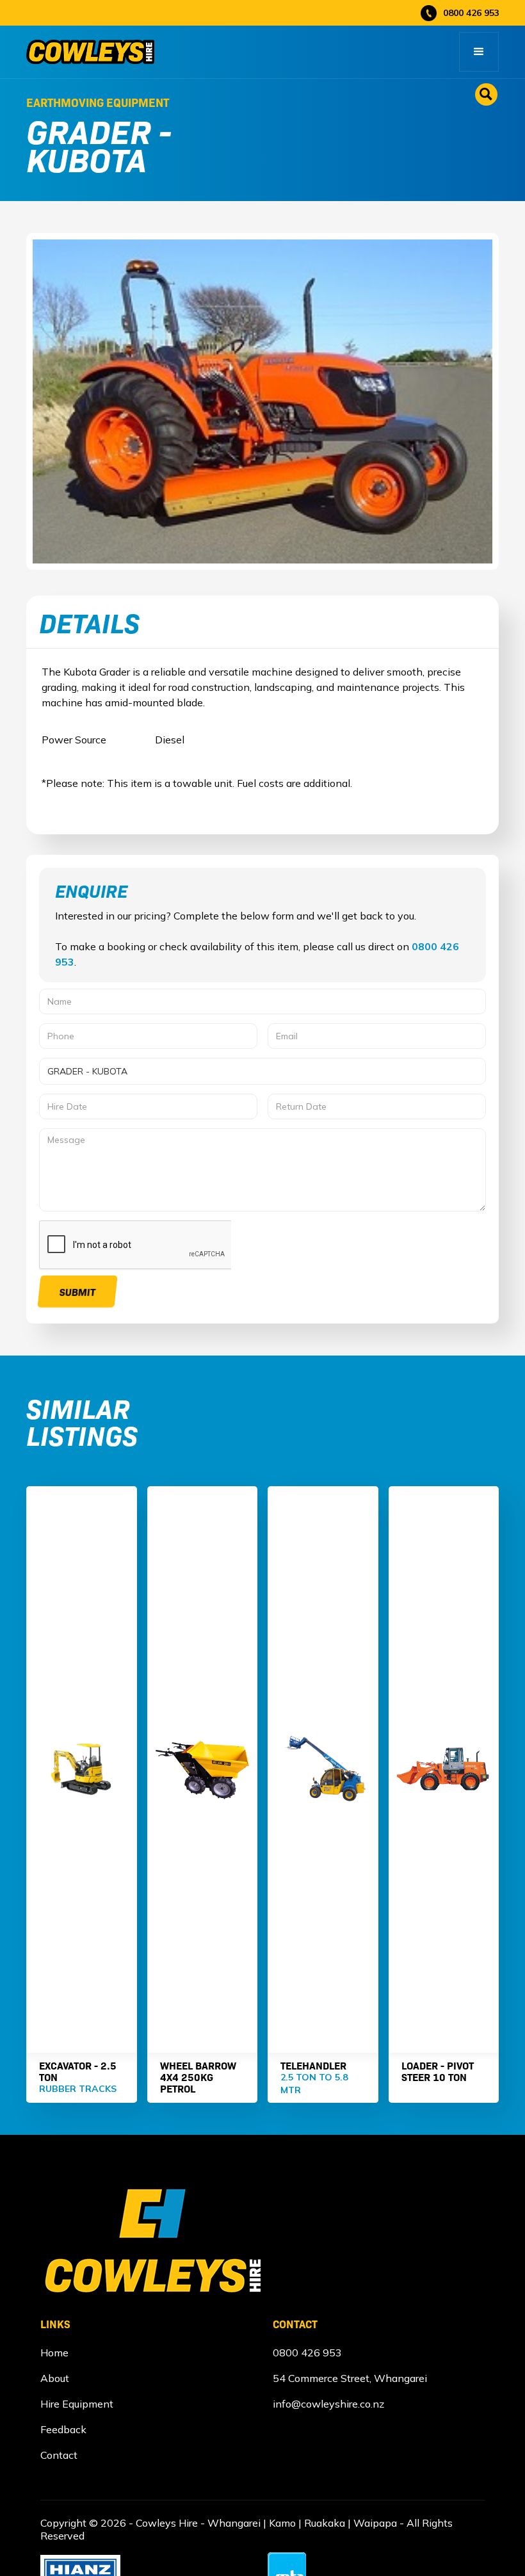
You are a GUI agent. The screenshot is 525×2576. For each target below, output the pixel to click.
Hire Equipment (77, 2404)
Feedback (63, 2429)
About (55, 2378)
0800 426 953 (307, 2353)
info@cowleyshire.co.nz (328, 2404)
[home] (90, 52)
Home (54, 2353)
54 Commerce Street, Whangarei (350, 2378)
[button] (479, 52)
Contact (59, 2455)
